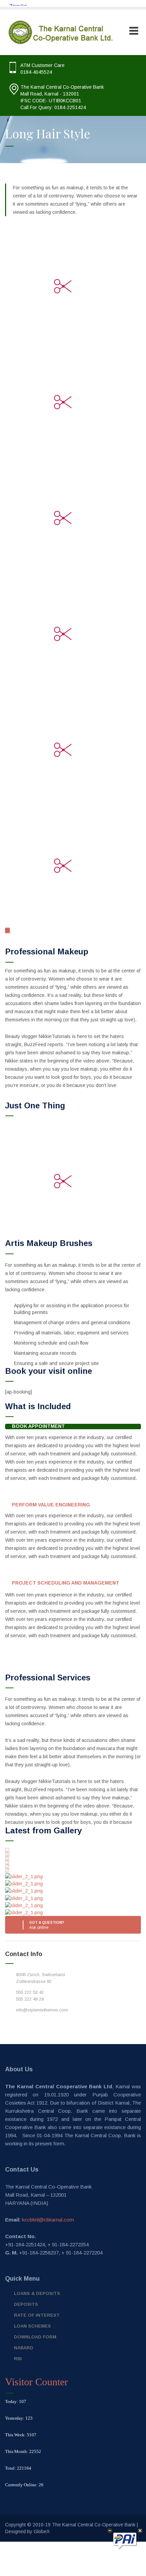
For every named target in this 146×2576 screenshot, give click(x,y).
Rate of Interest (37, 2315)
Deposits (26, 2304)
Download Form (35, 2337)
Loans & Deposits (37, 2293)
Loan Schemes (32, 2326)
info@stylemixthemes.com (42, 2010)
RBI (18, 2359)
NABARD (24, 2348)
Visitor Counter (36, 2382)
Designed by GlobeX (27, 2531)
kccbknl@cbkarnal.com (48, 2220)
